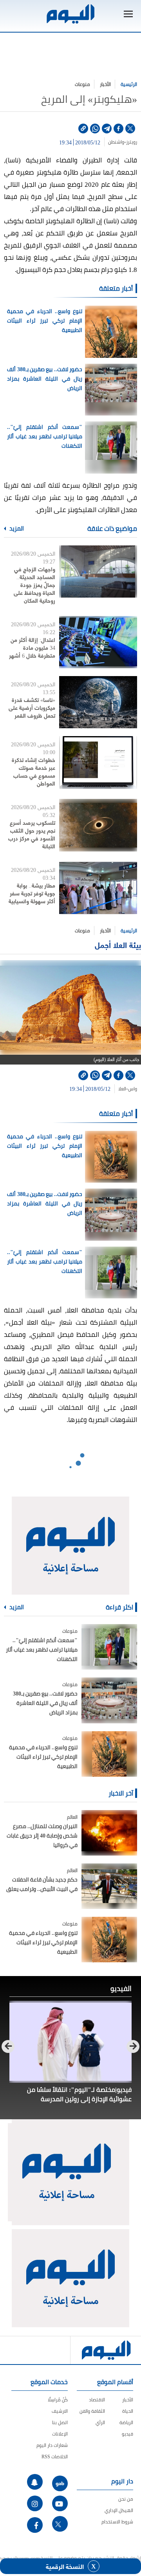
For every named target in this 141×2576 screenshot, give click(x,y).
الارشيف (60, 2411)
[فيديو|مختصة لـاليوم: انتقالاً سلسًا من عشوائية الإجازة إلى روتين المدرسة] (70, 2042)
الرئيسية (129, 84)
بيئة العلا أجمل (118, 945)
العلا (122, 1089)
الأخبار (105, 84)
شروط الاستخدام (117, 2522)
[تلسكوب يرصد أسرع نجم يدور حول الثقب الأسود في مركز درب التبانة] (98, 825)
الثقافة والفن (92, 2411)
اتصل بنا (60, 2422)
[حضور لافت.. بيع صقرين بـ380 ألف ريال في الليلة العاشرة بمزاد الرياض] (109, 1700)
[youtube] (60, 2503)
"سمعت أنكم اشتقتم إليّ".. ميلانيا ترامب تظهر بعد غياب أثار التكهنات (45, 436)
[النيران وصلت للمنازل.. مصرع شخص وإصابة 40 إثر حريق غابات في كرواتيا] (109, 1833)
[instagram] (35, 2503)
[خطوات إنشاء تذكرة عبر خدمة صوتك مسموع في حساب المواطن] (98, 762)
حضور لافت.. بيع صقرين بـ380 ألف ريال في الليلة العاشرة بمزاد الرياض (45, 379)
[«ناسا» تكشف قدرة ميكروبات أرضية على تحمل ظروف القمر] (98, 702)
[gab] (60, 2483)
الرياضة (126, 2422)
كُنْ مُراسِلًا (58, 2400)
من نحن (126, 2499)
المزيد (16, 529)
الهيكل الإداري (119, 2510)
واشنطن (116, 142)
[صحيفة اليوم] (70, 14)
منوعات (82, 84)
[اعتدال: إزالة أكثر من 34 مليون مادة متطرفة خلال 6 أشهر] (98, 642)
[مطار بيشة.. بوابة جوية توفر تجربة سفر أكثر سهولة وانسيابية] (98, 888)
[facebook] (118, 129)
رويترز (132, 142)
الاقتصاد (97, 2400)
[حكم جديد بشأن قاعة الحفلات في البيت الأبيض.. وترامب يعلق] (109, 1886)
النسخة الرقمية (65, 2566)
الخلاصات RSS (55, 2457)
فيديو (127, 2434)
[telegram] (107, 129)
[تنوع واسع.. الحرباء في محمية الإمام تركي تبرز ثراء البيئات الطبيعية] (109, 1754)
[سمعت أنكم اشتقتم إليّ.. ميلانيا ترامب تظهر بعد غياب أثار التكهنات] (109, 1647)
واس (133, 1089)
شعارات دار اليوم (52, 2445)
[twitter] (130, 129)
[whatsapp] (95, 129)
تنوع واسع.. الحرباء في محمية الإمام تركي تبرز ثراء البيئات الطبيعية (45, 321)
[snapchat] (35, 2482)
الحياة (128, 2411)
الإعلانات (60, 2434)
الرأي (100, 2422)
